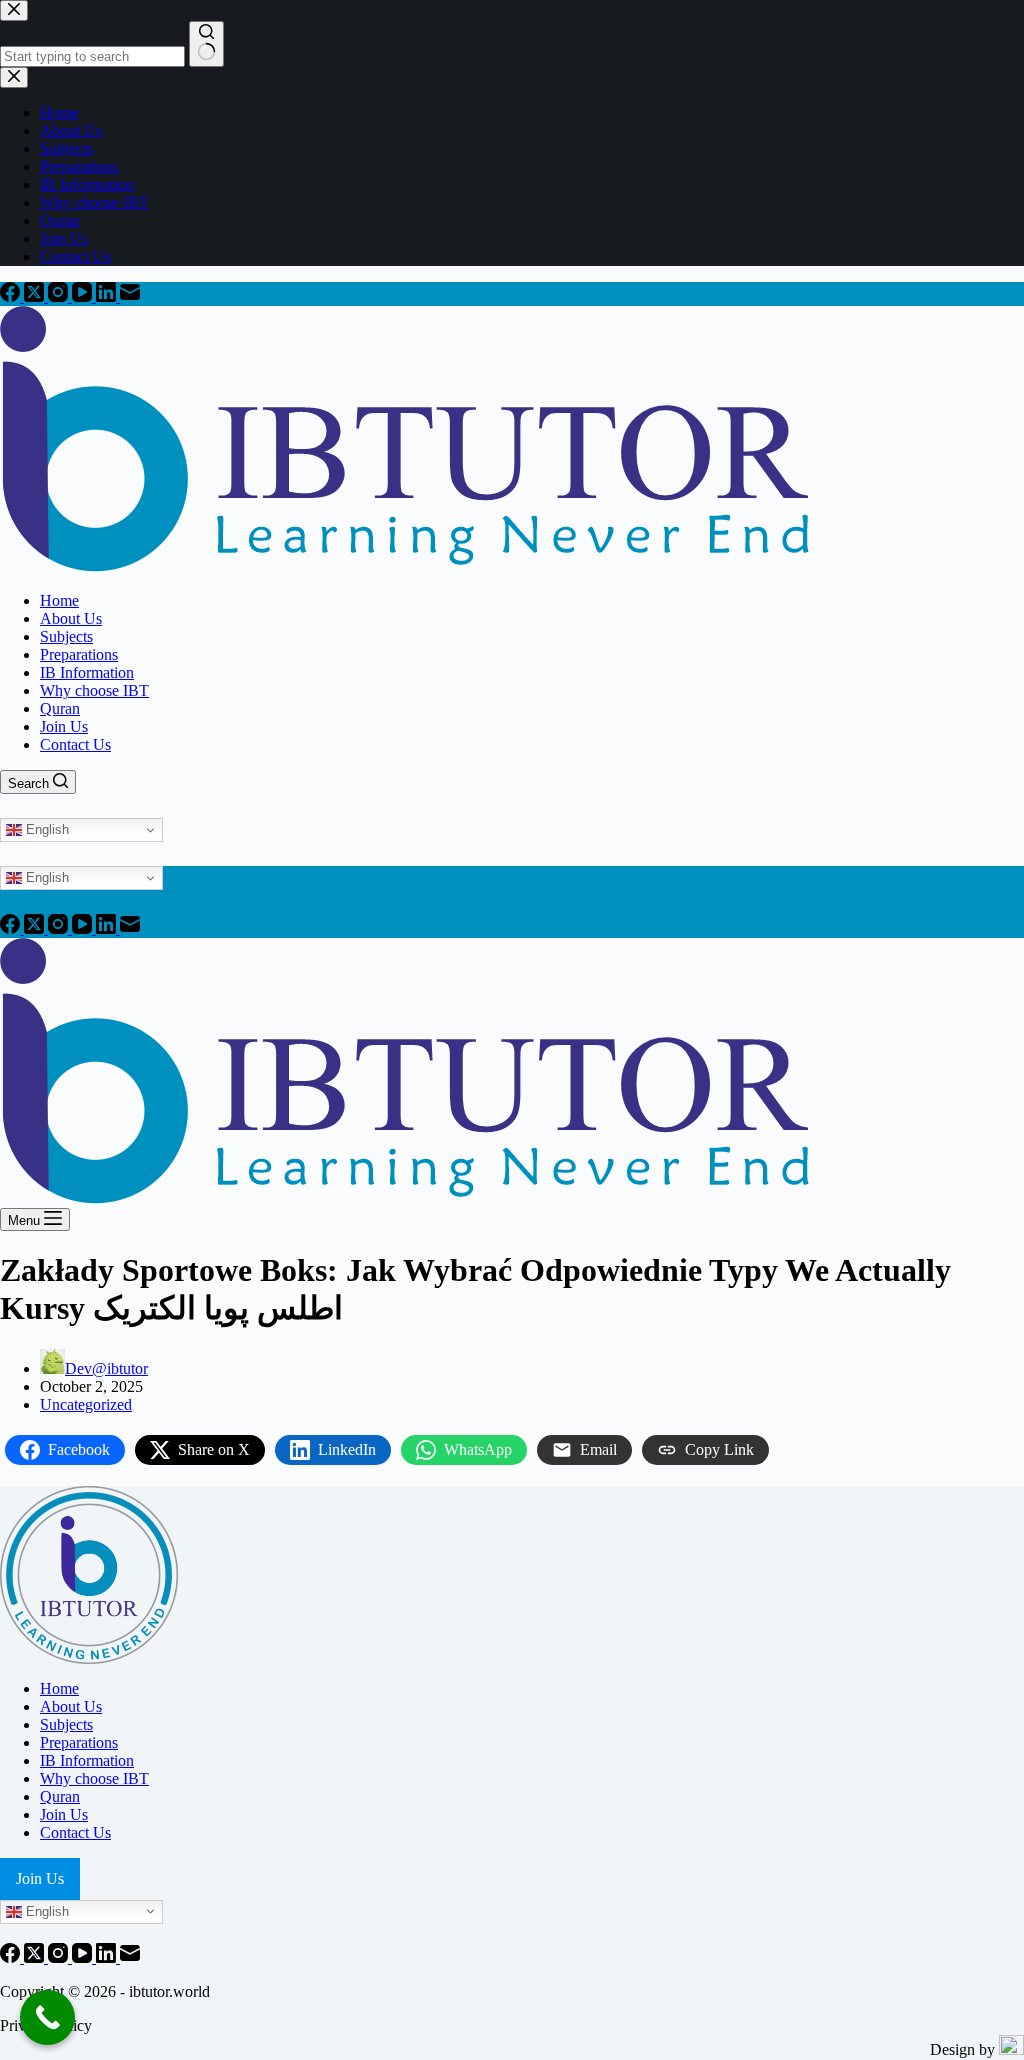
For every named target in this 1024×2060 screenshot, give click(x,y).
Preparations (79, 654)
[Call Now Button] (47, 2017)
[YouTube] (84, 296)
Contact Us (75, 744)
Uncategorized (86, 1404)
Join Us (64, 726)
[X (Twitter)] (36, 296)
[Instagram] (60, 296)
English (45, 829)
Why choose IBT (94, 690)
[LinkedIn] (108, 296)
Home (59, 600)
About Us (71, 618)
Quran (60, 708)
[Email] (130, 296)
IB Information (87, 672)
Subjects (66, 636)
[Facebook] (12, 296)
